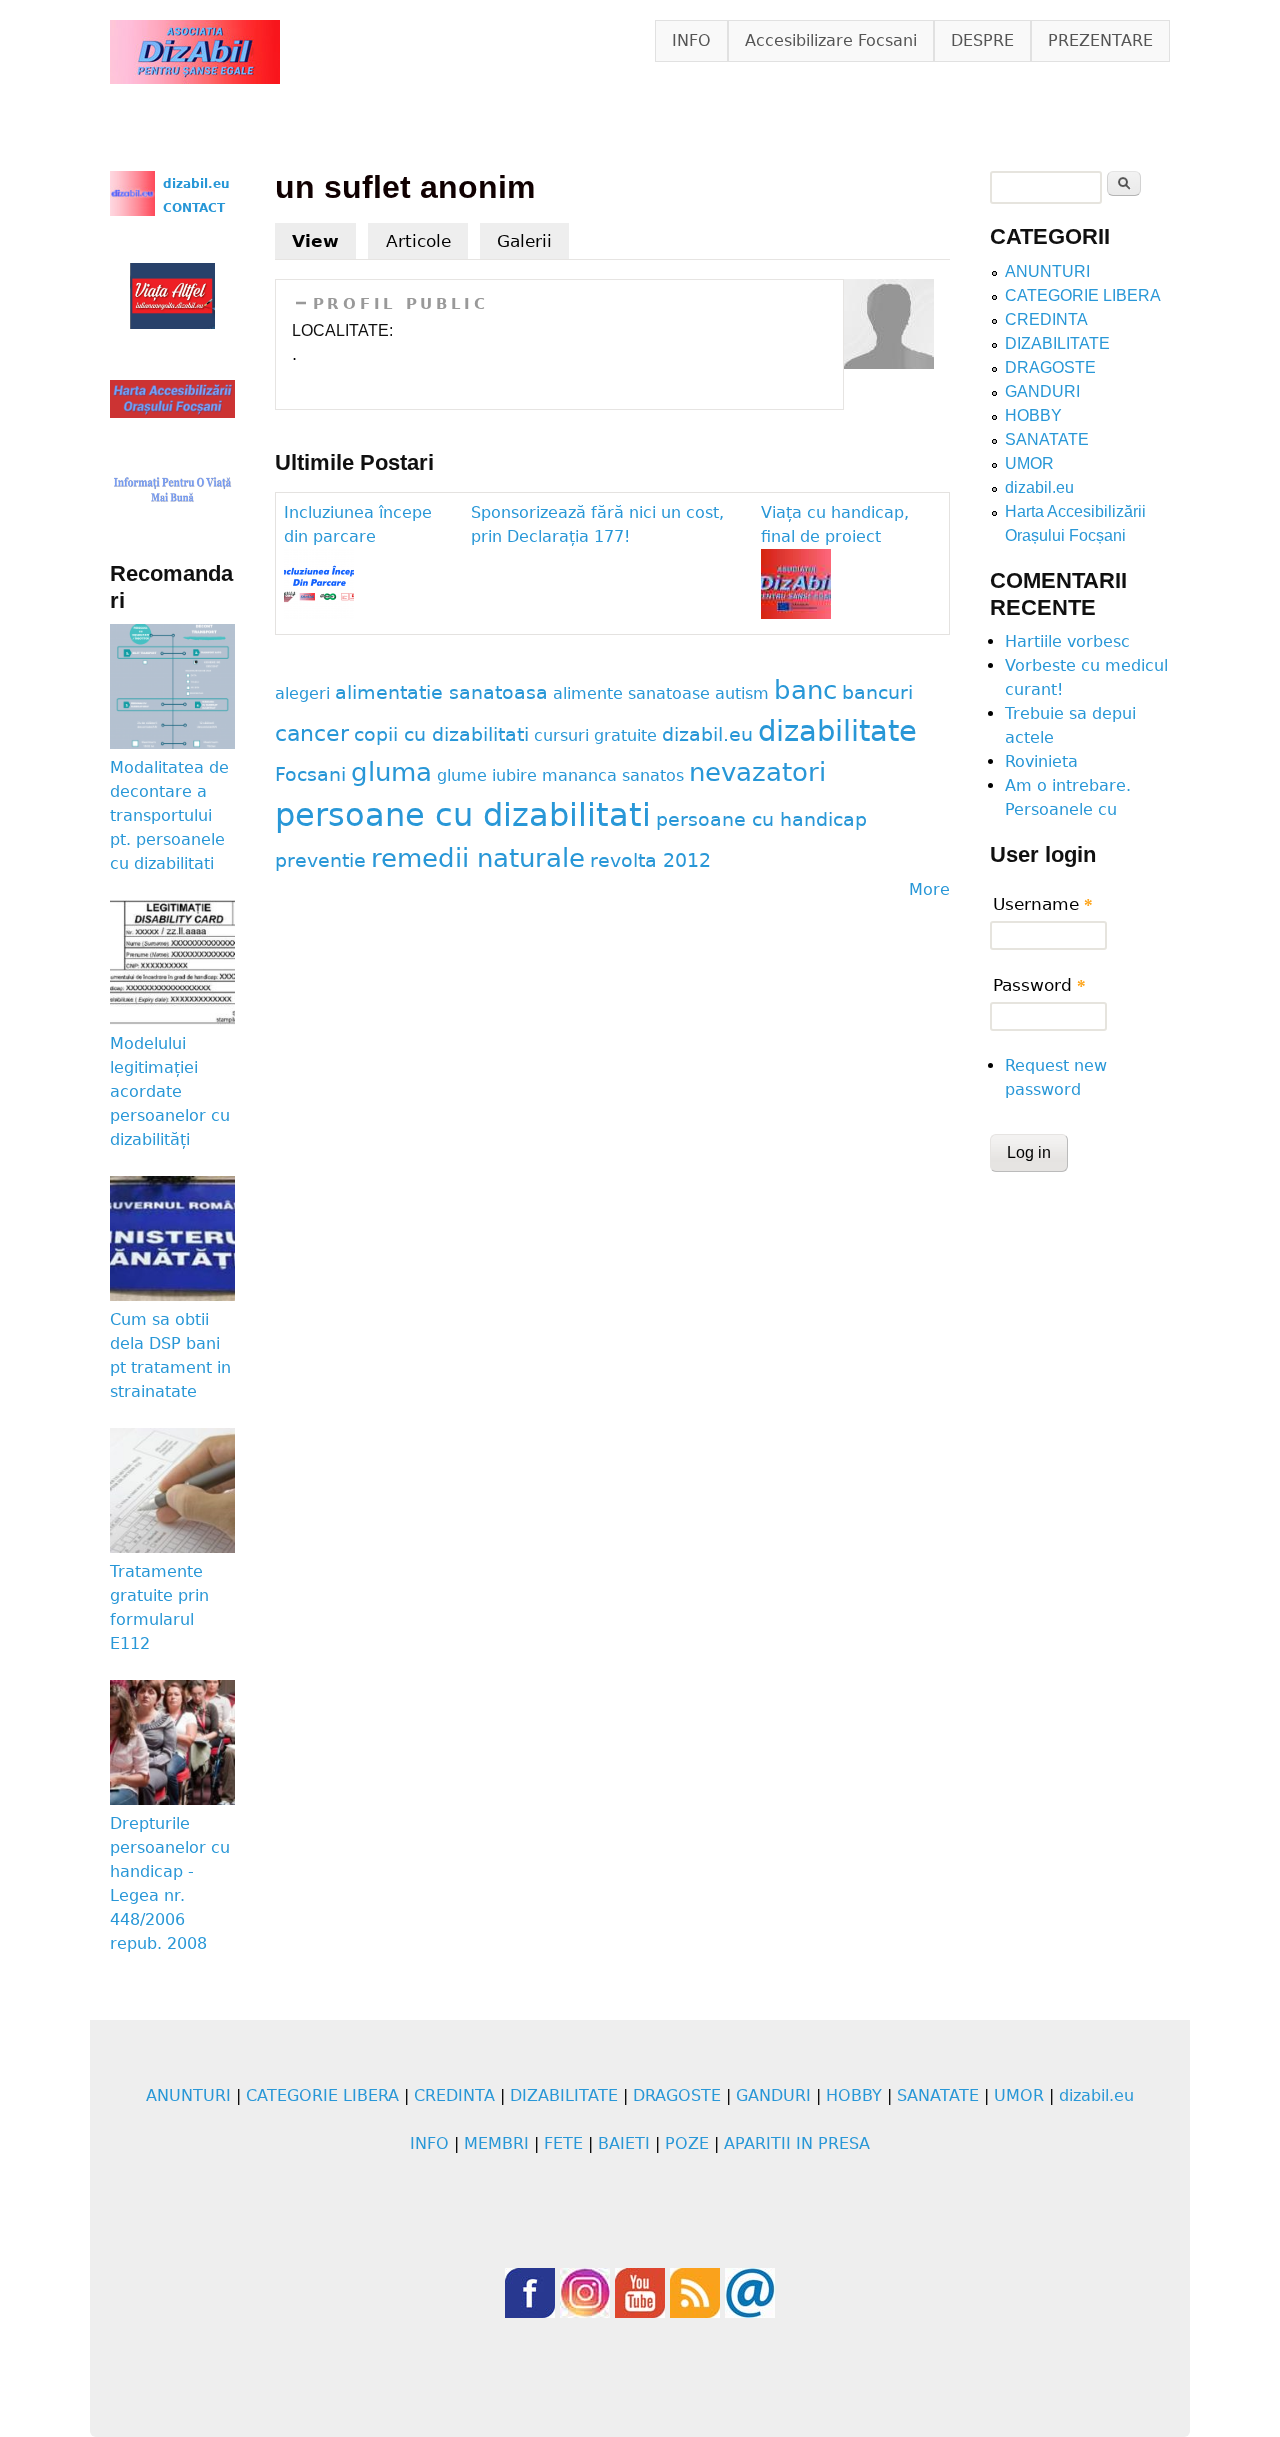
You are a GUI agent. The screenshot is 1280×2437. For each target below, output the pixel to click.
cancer (312, 733)
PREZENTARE (1100, 40)
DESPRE (982, 40)
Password (1039, 985)
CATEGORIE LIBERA (1083, 295)
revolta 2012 (650, 860)
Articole (418, 241)
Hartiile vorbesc (1067, 641)
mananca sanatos (613, 775)
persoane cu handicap (761, 819)
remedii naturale (478, 858)
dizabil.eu (707, 734)
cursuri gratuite (595, 735)
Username (1043, 904)
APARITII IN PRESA (797, 2143)
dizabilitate (837, 731)
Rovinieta (1041, 761)
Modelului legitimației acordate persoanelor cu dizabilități (170, 1091)
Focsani (310, 774)
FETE (563, 2143)
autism (742, 693)
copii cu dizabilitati (441, 734)
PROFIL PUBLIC (401, 303)
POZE (687, 2143)
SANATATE (1047, 439)
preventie (320, 860)
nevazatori (757, 772)
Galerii (524, 241)
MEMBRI (496, 2143)
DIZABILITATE (1057, 343)
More (929, 889)
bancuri (877, 692)
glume (462, 775)
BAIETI (624, 2143)
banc (805, 690)
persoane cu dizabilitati (463, 815)
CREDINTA (1046, 319)
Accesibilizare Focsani (831, 40)
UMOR (1029, 463)
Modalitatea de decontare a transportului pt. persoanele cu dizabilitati (169, 815)
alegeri (302, 693)
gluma (391, 772)
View (324, 241)
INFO (691, 40)
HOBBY (1033, 415)
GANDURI (1042, 391)
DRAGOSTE (1050, 367)
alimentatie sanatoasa (441, 692)
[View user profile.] (889, 363)
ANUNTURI (1047, 271)
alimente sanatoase (631, 693)
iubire (514, 775)
